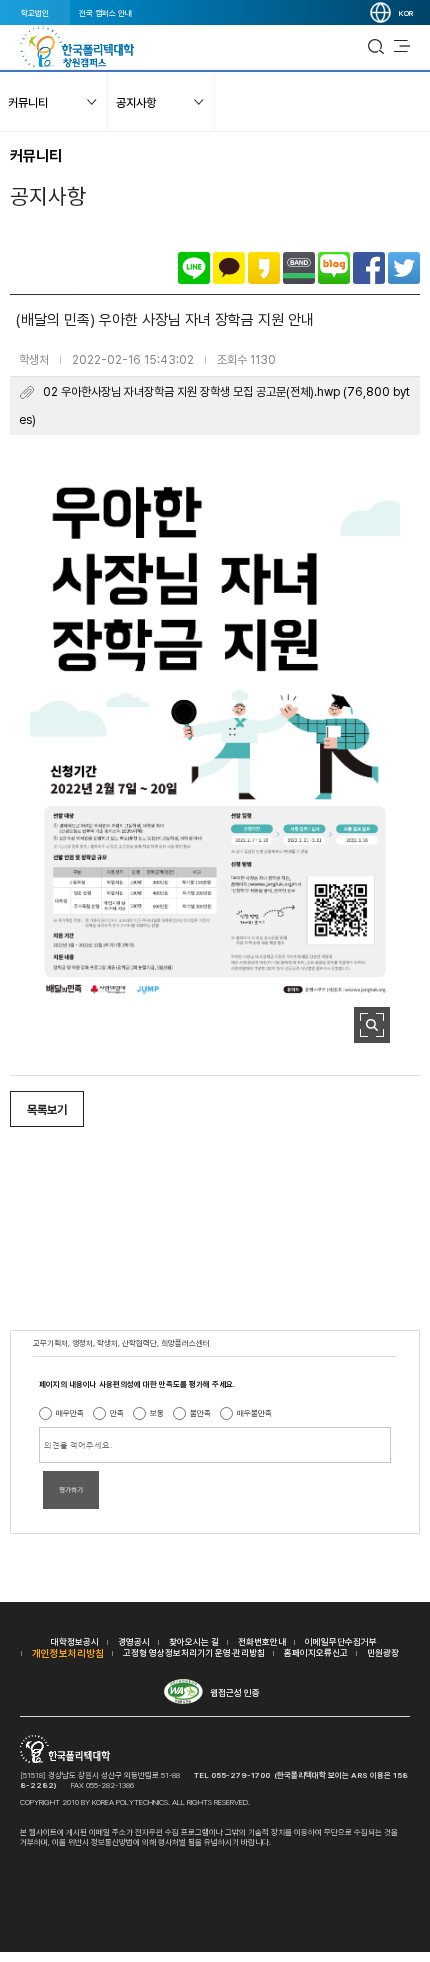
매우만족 (70, 1413)
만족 (117, 1413)
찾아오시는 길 (194, 1641)
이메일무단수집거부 (341, 1641)
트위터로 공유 (404, 268)
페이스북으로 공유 (369, 268)
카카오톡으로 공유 (229, 268)
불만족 (200, 1413)
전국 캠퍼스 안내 (105, 13)
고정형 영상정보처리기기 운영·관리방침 (194, 1652)
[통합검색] (376, 47)
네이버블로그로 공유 (334, 268)
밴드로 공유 (299, 268)
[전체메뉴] (402, 47)
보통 (157, 1413)
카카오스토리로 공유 (264, 268)
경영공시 (134, 1641)
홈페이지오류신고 (316, 1652)
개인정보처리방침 (68, 1653)
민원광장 (383, 1652)
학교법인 (35, 13)
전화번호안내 (262, 1641)
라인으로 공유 (194, 268)
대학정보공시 (75, 1641)
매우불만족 (254, 1413)
